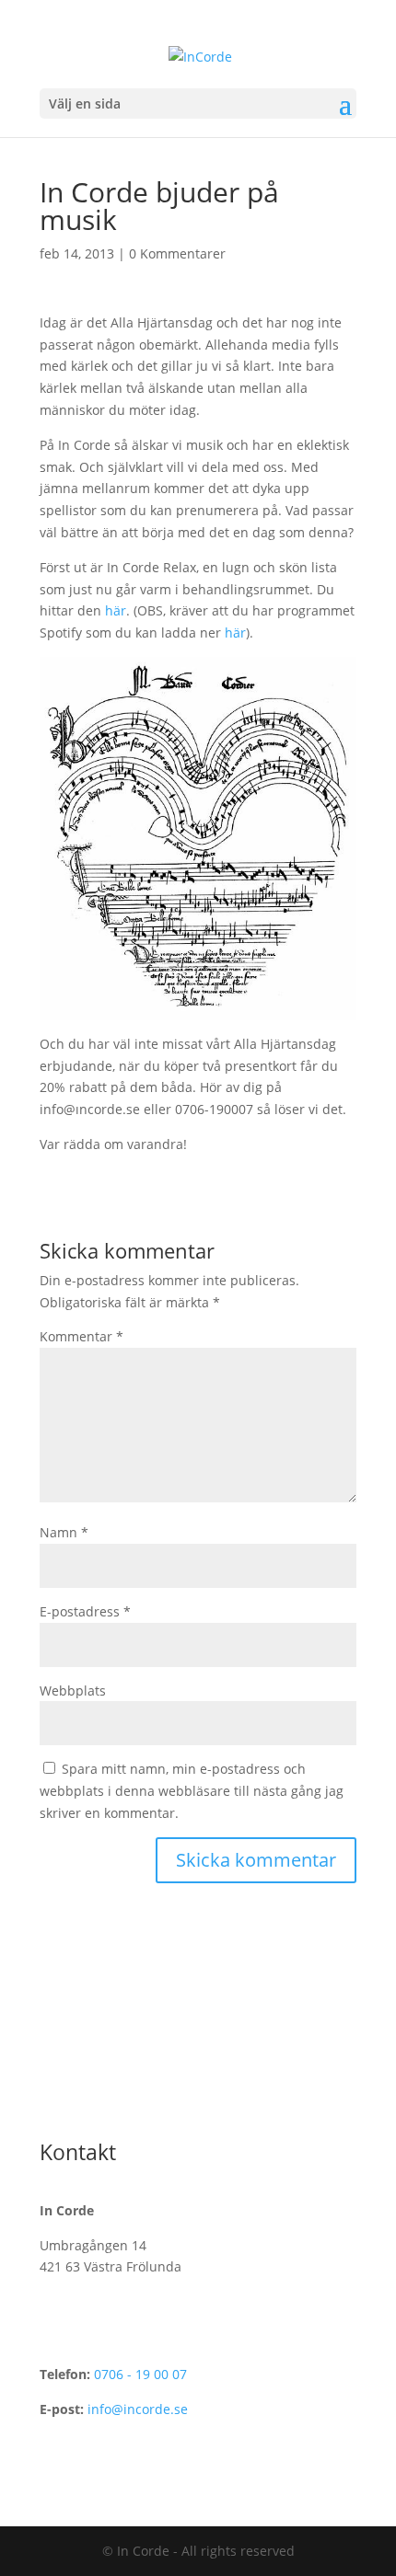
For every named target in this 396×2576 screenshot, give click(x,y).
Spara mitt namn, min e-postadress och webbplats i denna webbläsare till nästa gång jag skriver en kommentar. (192, 1791)
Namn (64, 1532)
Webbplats (73, 1690)
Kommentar (82, 1336)
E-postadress (85, 1611)
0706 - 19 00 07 (140, 2374)
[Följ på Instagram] (91, 2092)
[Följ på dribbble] (128, 2092)
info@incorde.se (138, 2409)
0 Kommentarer (177, 253)
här (116, 610)
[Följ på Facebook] (54, 2092)
